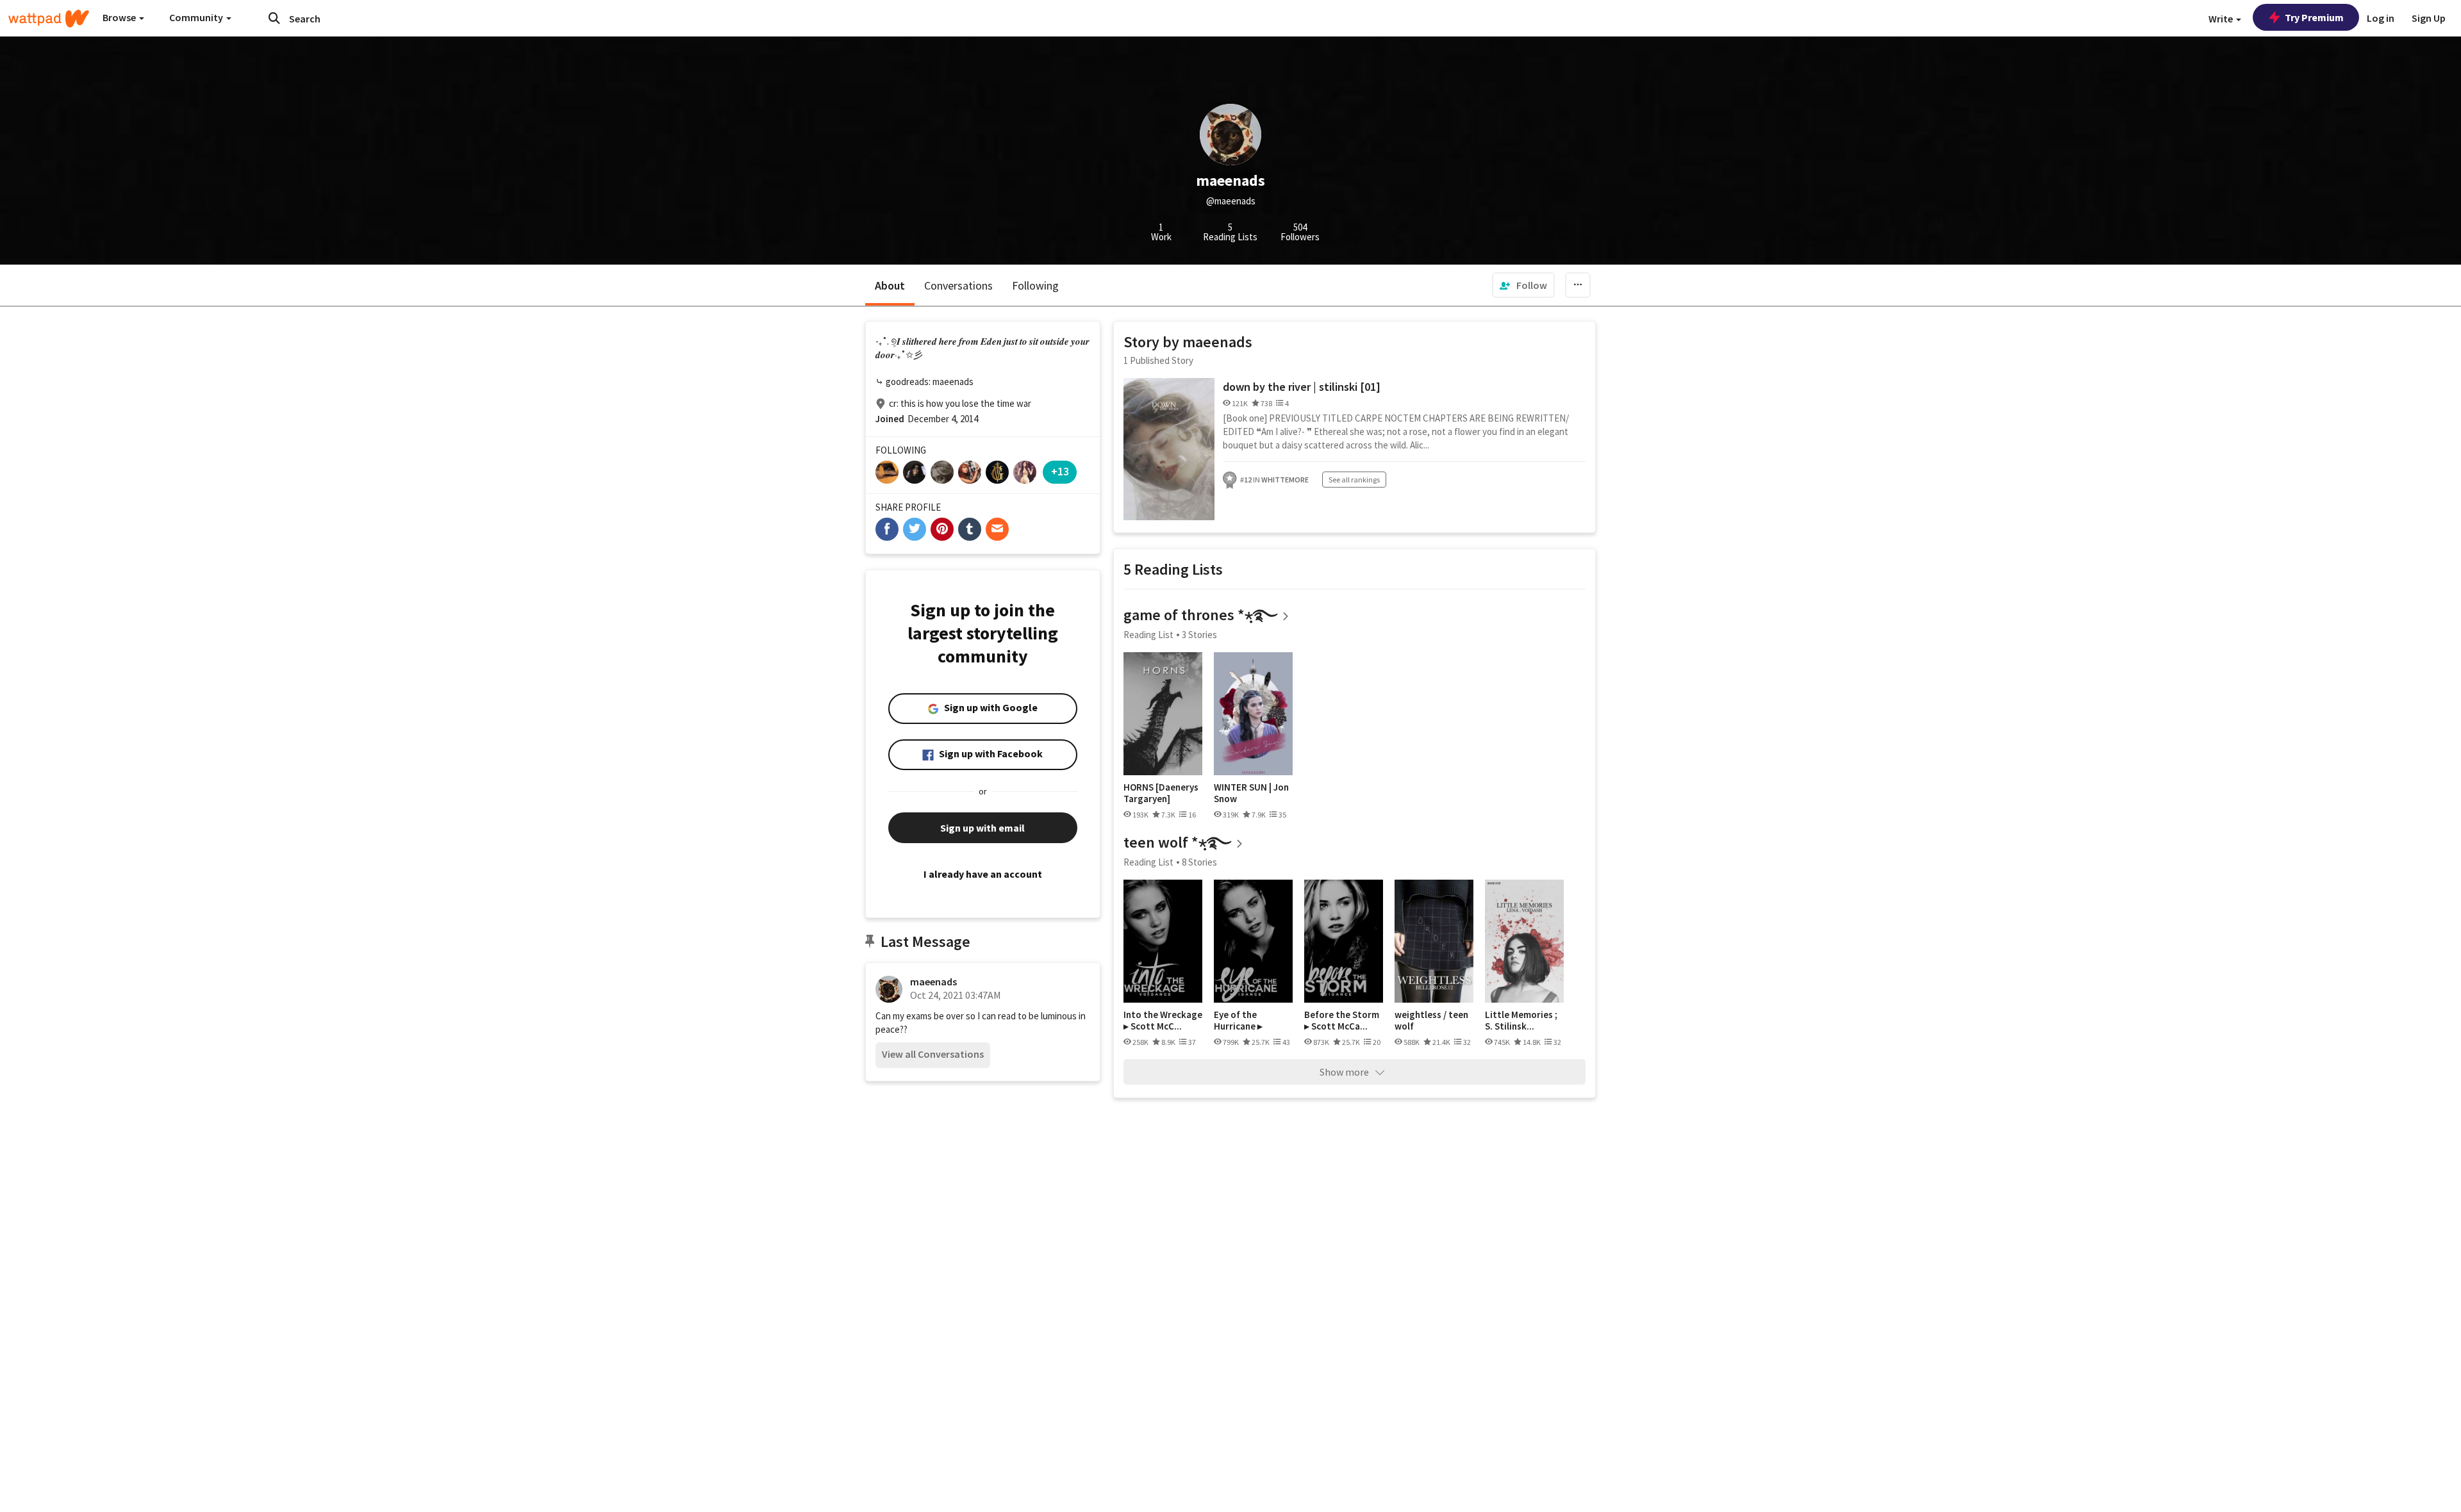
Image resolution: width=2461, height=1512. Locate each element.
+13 (1060, 471)
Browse (120, 17)
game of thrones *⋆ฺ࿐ (1201, 615)
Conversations (958, 285)
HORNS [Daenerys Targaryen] (1161, 793)
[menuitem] (1523, 285)
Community (197, 17)
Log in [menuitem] (2381, 18)
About (890, 285)
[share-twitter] (915, 529)
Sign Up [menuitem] (2429, 18)
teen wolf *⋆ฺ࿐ (1178, 842)
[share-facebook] (887, 529)
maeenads (933, 982)
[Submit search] (274, 18)
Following (1035, 285)
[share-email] (997, 529)
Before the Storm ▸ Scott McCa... (1342, 1020)
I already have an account (983, 874)
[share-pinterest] (942, 529)
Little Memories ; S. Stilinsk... (1521, 1020)
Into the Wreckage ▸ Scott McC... (1163, 1020)
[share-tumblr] (970, 529)
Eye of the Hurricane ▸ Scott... (1238, 1020)
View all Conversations (933, 1054)
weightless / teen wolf (1431, 1020)
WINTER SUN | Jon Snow (1251, 793)
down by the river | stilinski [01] (1302, 387)
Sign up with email (982, 828)
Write (2222, 19)
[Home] (49, 19)
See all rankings (1354, 480)
